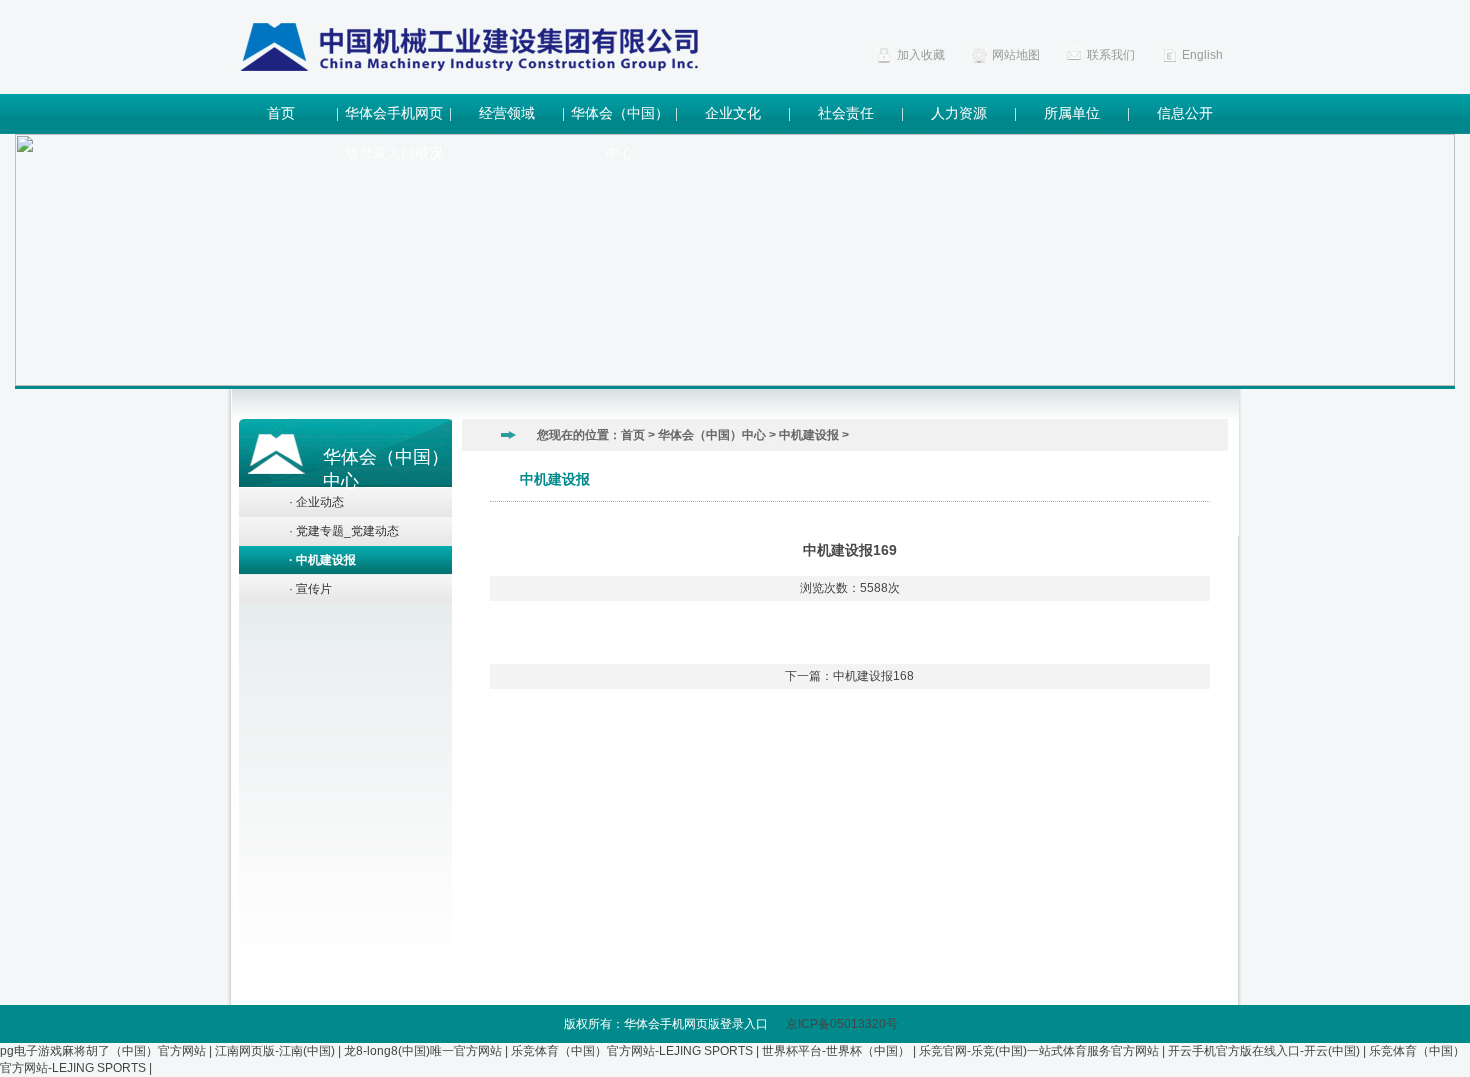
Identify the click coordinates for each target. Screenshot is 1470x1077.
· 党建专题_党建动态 (344, 531)
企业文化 (733, 113)
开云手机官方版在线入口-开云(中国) (1264, 1051)
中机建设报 (809, 435)
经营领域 (507, 113)
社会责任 (846, 113)
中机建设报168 (873, 676)
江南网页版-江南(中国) (275, 1051)
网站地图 (1016, 55)
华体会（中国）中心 (620, 120)
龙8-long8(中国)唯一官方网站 (423, 1051)
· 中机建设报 (322, 560)
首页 (281, 113)
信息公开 (1185, 113)
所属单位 (1072, 113)
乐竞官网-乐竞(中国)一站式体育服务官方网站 (1039, 1051)
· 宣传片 (310, 589)
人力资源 (959, 113)
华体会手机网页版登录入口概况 (394, 120)
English (1202, 55)
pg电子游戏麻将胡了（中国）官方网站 (103, 1051)
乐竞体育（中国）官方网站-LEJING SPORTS (632, 1051)
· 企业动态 (316, 502)
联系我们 (1111, 55)
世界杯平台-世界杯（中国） (836, 1051)
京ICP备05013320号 (846, 1024)
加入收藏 (921, 55)
